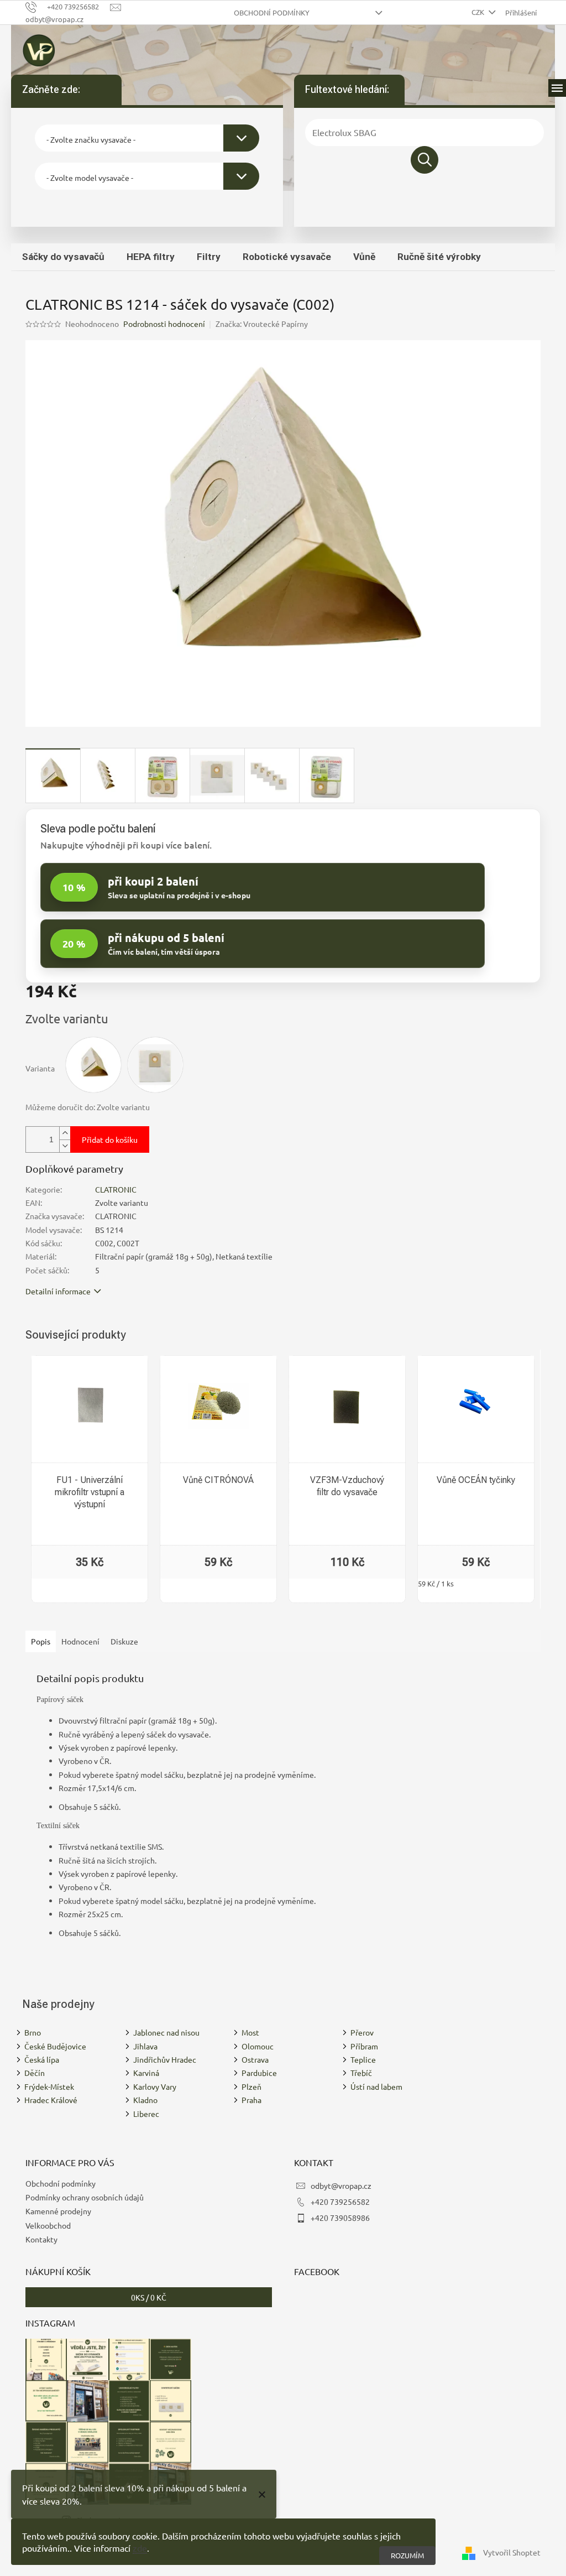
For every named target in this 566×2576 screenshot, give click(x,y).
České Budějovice (55, 2046)
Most (250, 2032)
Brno (33, 2032)
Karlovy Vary (155, 2086)
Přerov (362, 2032)
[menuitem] (63, 257)
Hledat (424, 160)
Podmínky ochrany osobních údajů (85, 2197)
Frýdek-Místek (49, 2086)
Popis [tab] (41, 1641)
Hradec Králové (51, 2100)
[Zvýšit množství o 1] (65, 1133)
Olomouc (258, 2046)
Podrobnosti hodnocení (164, 324)
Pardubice (259, 2073)
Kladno (145, 2100)
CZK (479, 12)
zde (140, 2548)
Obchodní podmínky (272, 12)
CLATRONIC (116, 1189)
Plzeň (251, 2086)
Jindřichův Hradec (165, 2059)
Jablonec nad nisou (166, 2032)
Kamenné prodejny (58, 2211)
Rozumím (407, 2555)
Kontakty (41, 2239)
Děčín (35, 2073)
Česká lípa (42, 2059)
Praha (251, 2100)
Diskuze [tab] (124, 1641)
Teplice (363, 2059)
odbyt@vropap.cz (341, 2185)
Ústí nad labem (376, 2086)
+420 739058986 (340, 2218)
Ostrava (255, 2059)
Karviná (146, 2073)
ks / (149, 2297)
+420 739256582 (340, 2202)
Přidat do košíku (110, 1139)
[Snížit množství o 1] (65, 1146)
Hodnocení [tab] (80, 1641)
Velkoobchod (48, 2225)
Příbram (364, 2046)
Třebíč (361, 2073)
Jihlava (145, 2046)
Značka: (262, 324)
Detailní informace (58, 1291)
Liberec (146, 2114)
